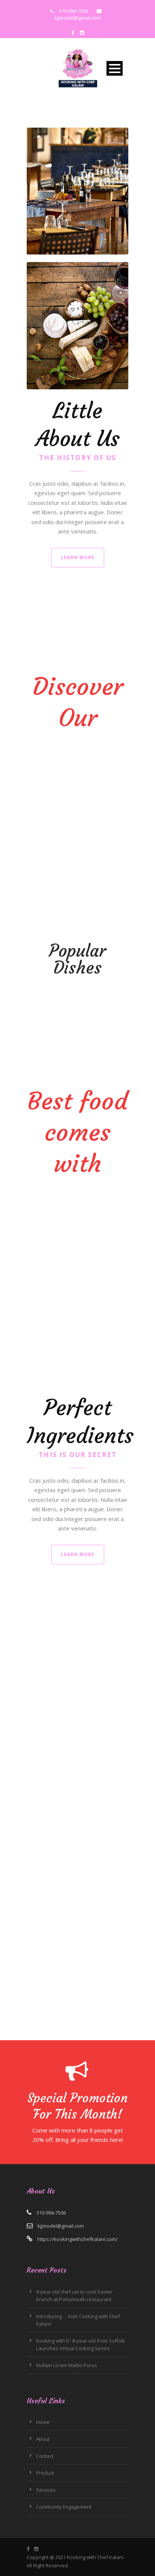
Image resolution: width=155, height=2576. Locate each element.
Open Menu (115, 68)
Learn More (78, 557)
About (43, 2439)
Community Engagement (64, 2507)
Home (43, 2422)
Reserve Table (57, 1808)
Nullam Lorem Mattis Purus (67, 2365)
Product (45, 2473)
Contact (45, 2456)
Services (46, 2490)
